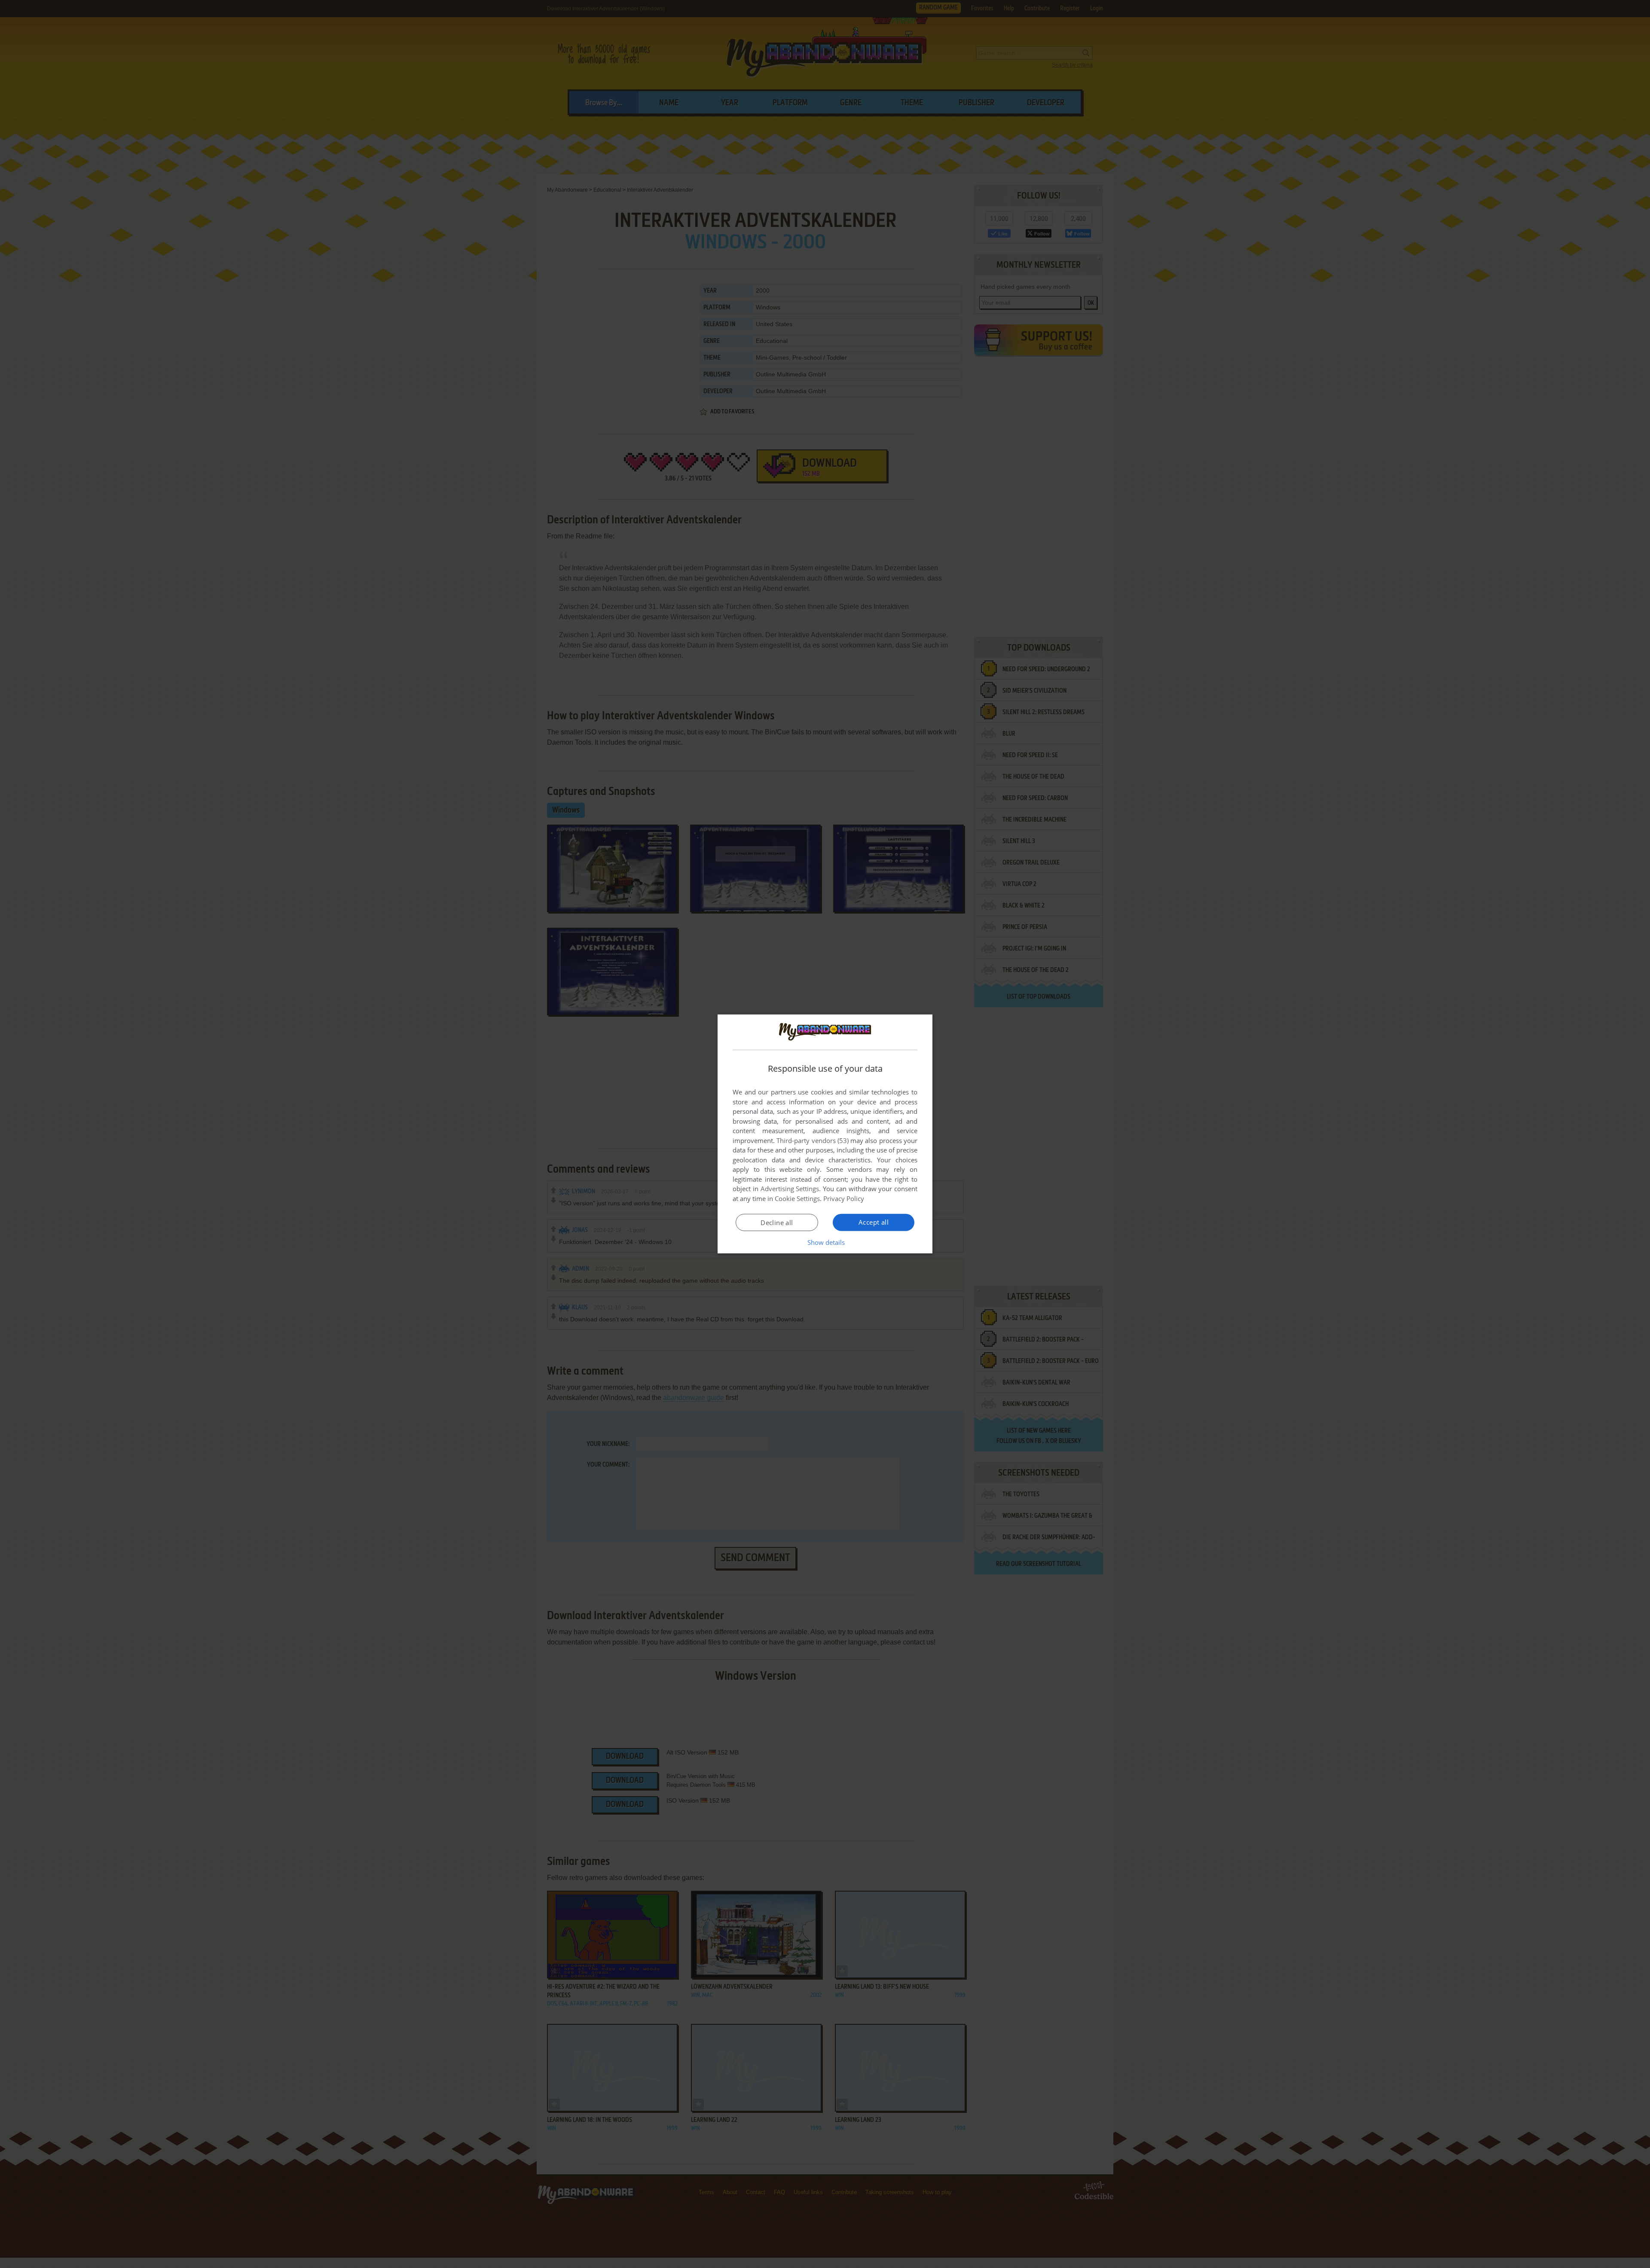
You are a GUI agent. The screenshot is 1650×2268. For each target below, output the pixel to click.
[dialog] (825, 1134)
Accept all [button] (874, 1222)
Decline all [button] (777, 1223)
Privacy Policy (844, 1198)
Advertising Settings (790, 1189)
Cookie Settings (797, 1198)
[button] (825, 1242)
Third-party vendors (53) (813, 1140)
